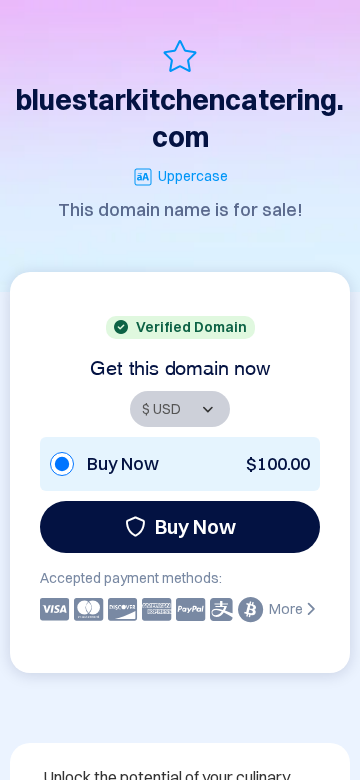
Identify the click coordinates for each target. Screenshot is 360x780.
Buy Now (195, 526)
